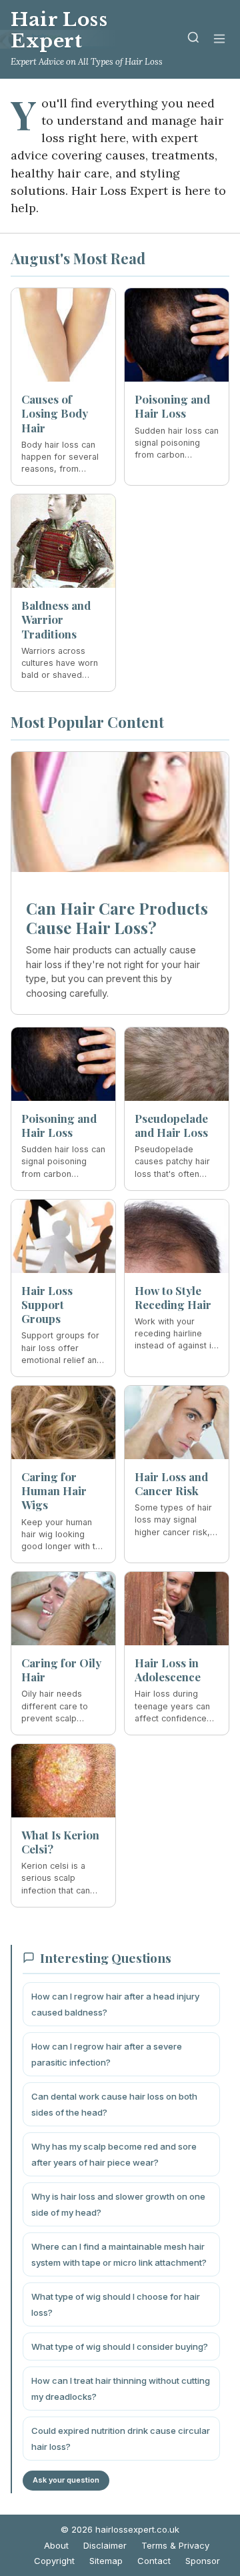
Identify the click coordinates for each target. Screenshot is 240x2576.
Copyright (54, 2561)
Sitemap (106, 2561)
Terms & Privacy (175, 2545)
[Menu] (219, 40)
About (56, 2545)
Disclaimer (105, 2545)
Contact (154, 2561)
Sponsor (203, 2561)
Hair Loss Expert (59, 30)
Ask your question (66, 2480)
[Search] (193, 40)
